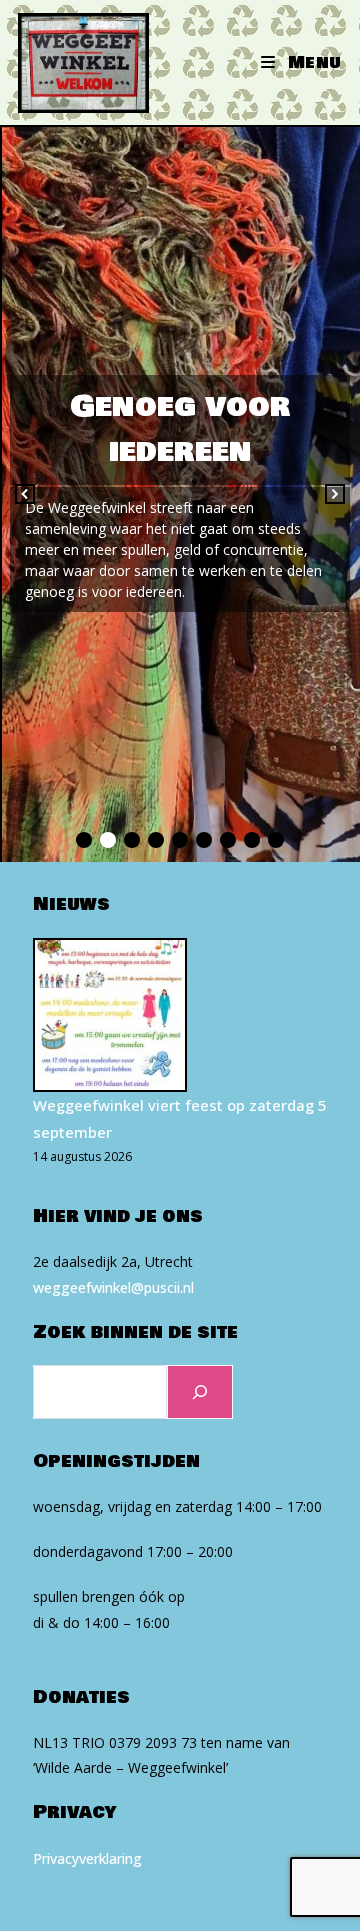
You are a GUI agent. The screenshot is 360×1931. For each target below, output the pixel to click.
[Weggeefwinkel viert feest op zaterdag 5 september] (110, 1015)
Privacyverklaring (87, 1858)
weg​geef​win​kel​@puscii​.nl (113, 1287)
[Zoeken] (200, 1392)
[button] (25, 494)
